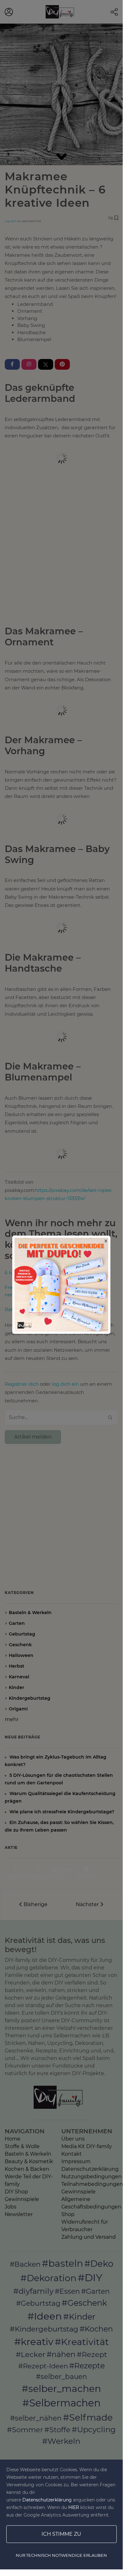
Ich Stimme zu (61, 2534)
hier (74, 2507)
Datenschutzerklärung (47, 2500)
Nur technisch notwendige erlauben (61, 2555)
